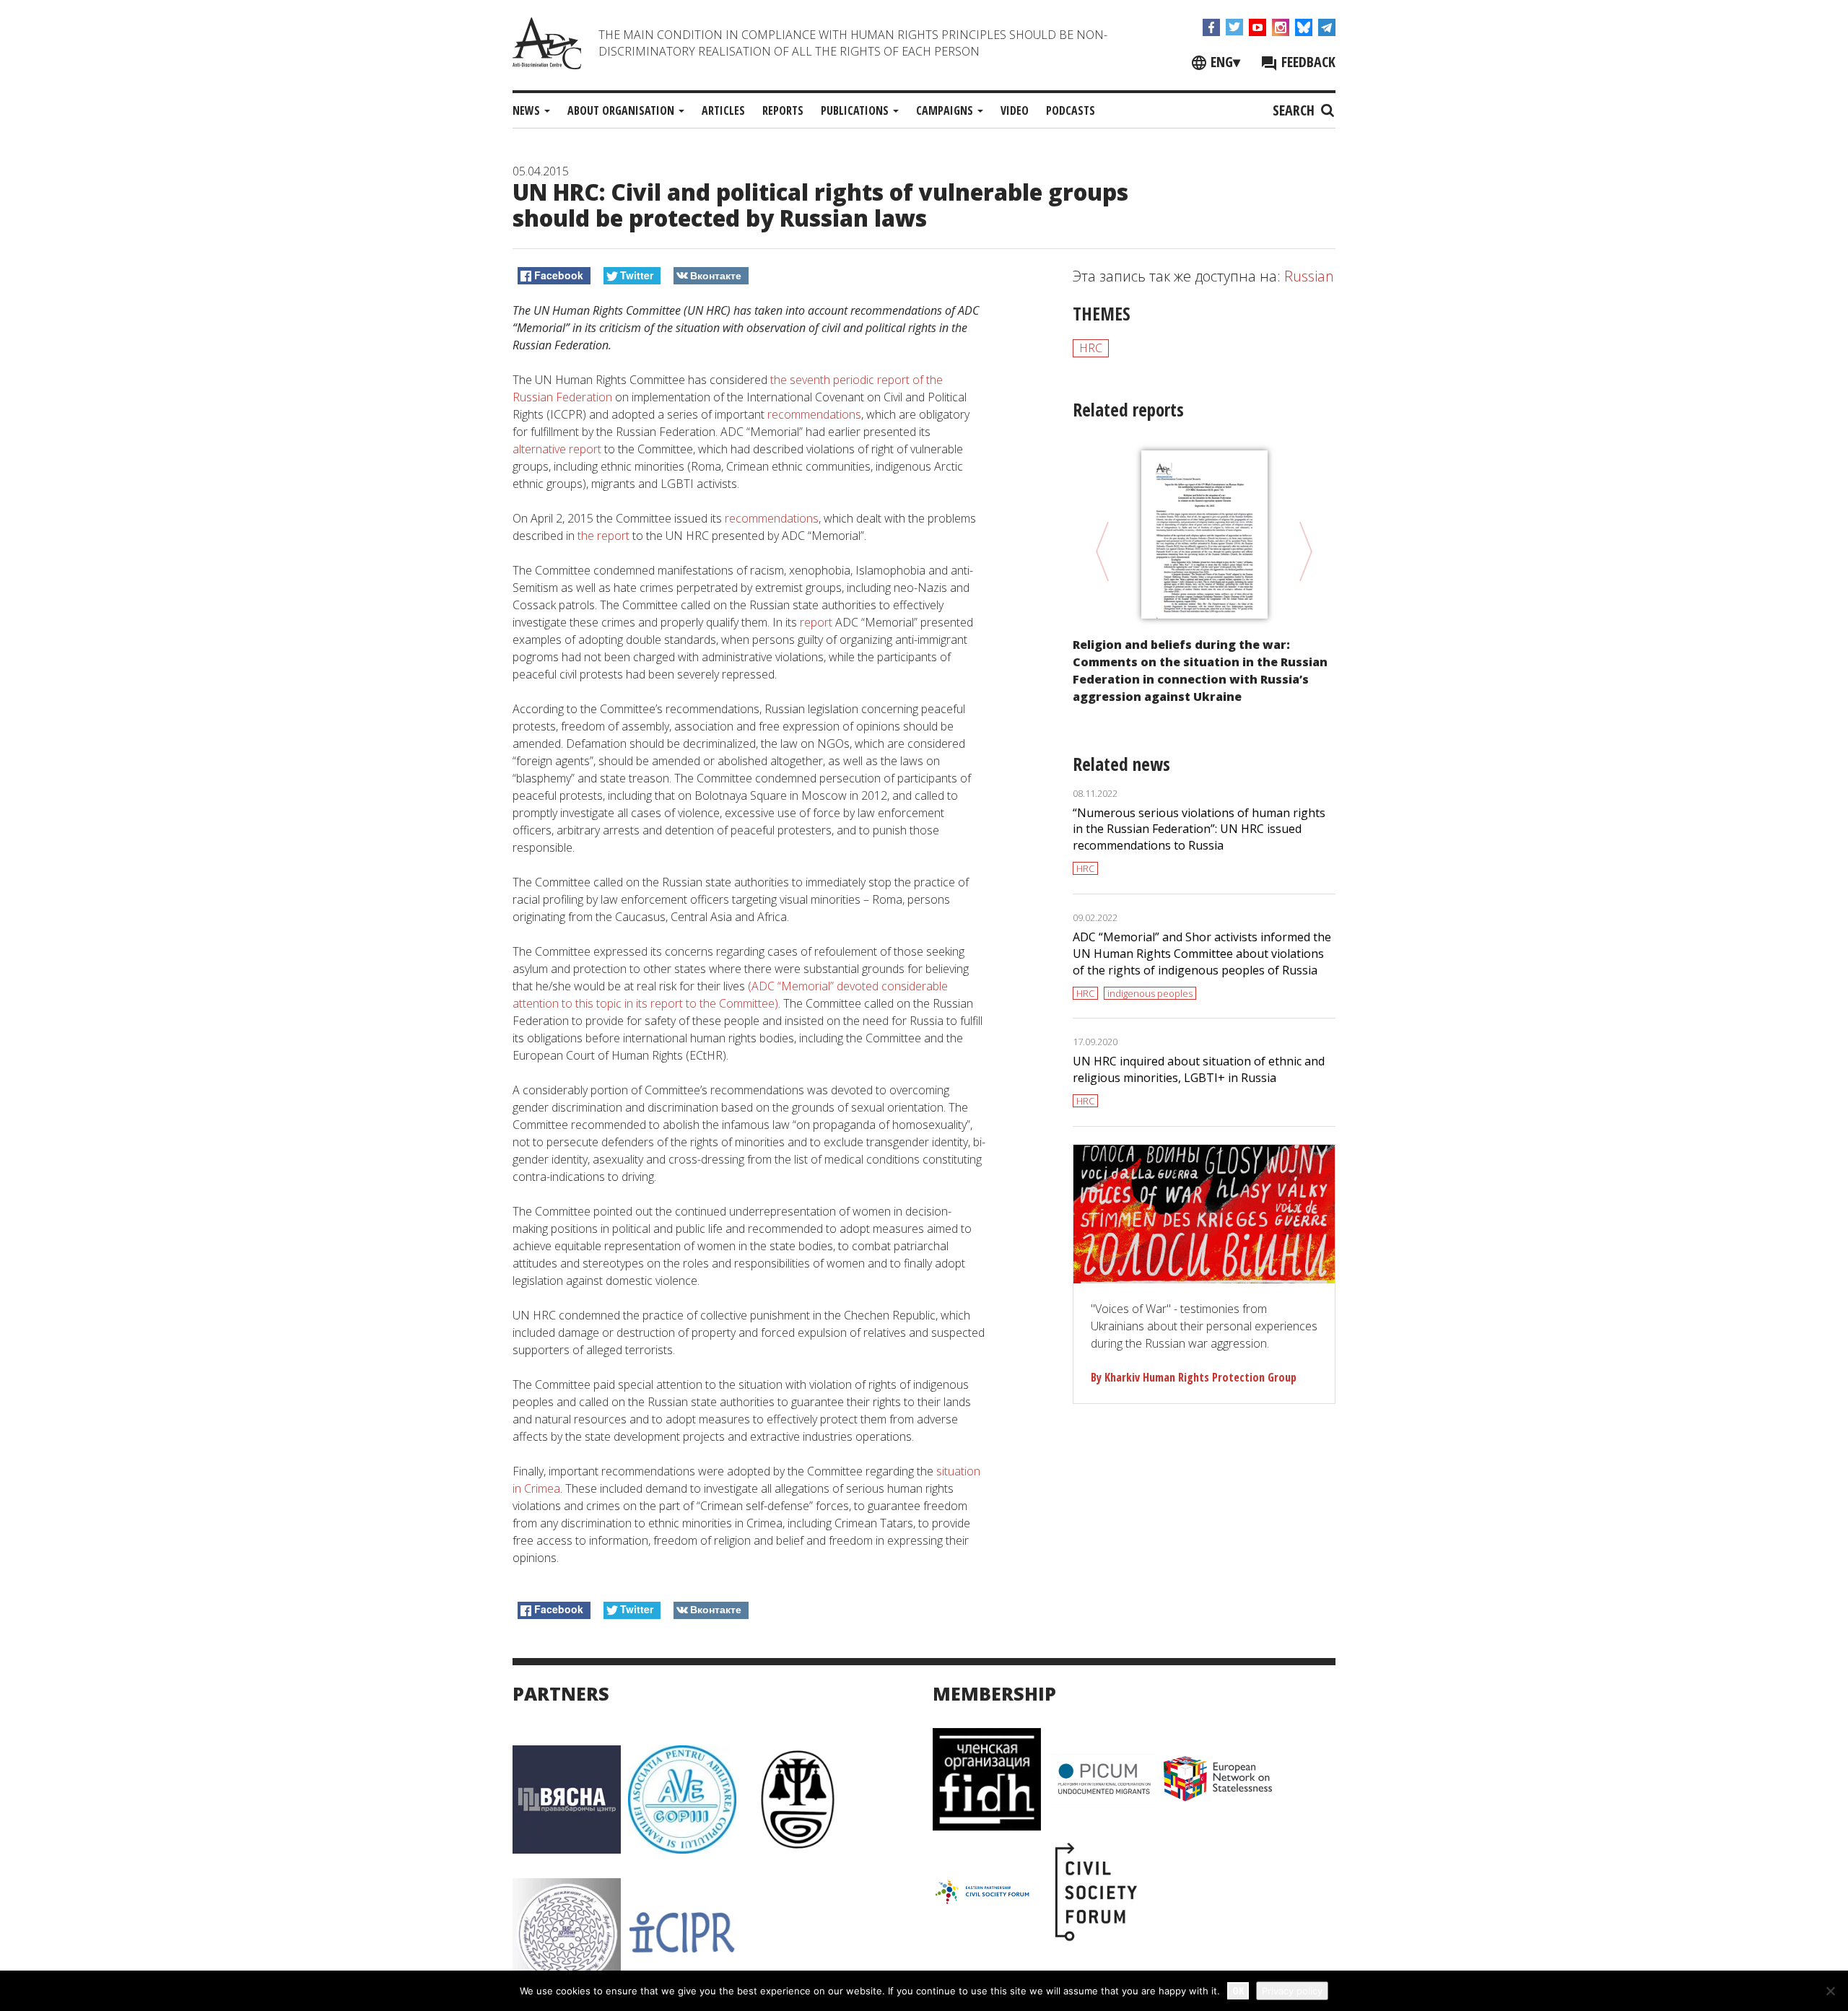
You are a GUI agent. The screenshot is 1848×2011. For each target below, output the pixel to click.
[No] (1830, 1991)
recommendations (814, 414)
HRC (1091, 348)
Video (1015, 110)
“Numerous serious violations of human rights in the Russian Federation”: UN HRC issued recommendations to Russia (1199, 829)
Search (1295, 110)
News (528, 110)
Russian (1309, 276)
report (816, 622)
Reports (783, 110)
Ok (1238, 1990)
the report (605, 536)
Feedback (1307, 62)
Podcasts (1071, 110)
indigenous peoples (1150, 993)
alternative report (557, 449)
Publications (856, 110)
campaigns (946, 110)
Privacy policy (1292, 1991)
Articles (723, 110)
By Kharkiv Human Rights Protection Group (1194, 1377)
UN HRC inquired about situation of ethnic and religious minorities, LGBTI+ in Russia (1199, 1069)
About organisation (622, 110)
